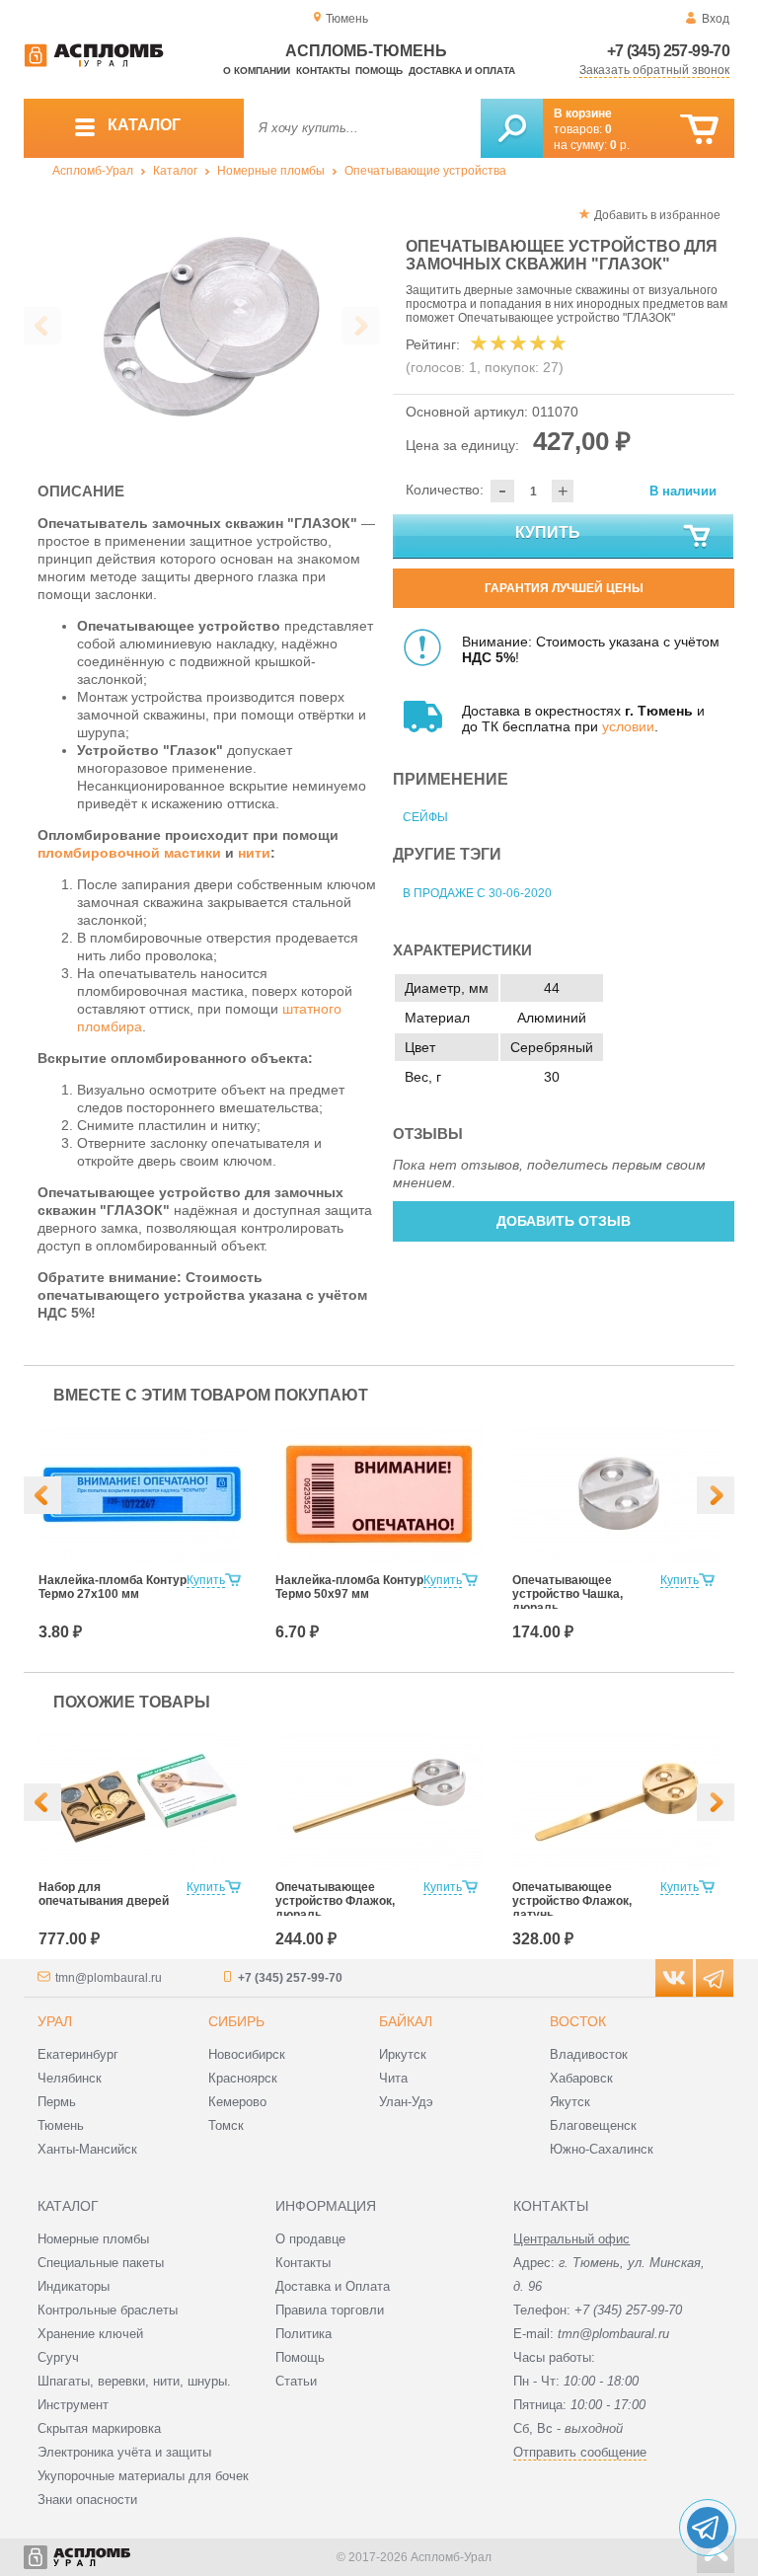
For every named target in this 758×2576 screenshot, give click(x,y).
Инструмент (73, 2405)
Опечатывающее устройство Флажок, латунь (572, 1901)
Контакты (323, 71)
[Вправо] (716, 1495)
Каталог (175, 171)
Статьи (296, 2381)
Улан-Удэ (406, 2102)
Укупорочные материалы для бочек (143, 2476)
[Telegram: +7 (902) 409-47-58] (708, 2528)
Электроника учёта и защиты (124, 2452)
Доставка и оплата (462, 71)
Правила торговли (330, 2310)
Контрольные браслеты (108, 2310)
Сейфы (425, 817)
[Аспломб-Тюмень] (94, 63)
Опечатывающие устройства (425, 171)
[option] (201, 327)
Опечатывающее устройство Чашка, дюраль (568, 1594)
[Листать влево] (42, 326)
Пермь (57, 2102)
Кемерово (237, 2102)
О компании (257, 71)
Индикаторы (74, 2286)
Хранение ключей (90, 2334)
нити (254, 853)
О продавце (310, 2239)
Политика (303, 2334)
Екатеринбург (78, 2054)
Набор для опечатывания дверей (104, 1894)
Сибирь (236, 2021)
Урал (55, 2021)
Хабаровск (581, 2078)
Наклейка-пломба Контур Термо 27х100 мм (113, 1587)
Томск (226, 2125)
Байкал (406, 2021)
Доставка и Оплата (333, 2286)
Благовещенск (593, 2125)
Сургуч (58, 2357)
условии (628, 726)
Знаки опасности (87, 2500)
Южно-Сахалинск (602, 2149)
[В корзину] (699, 130)
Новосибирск (247, 2054)
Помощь (379, 71)
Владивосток (589, 2054)
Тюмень (61, 2125)
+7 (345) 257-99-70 (668, 51)
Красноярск (243, 2078)
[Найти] (512, 128)
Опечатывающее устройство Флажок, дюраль (335, 1901)
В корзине (583, 114)
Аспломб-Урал (93, 171)
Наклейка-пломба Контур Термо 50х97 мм (349, 1587)
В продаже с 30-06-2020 (477, 893)
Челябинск (70, 2078)
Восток (578, 2021)
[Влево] (42, 1495)
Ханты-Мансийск (87, 2149)
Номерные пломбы (271, 171)
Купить (548, 532)
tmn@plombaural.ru (109, 1978)
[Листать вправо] (360, 326)
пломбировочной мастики (129, 853)
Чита (393, 2078)
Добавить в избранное (657, 215)
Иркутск (403, 2054)
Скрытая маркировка (99, 2428)
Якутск (570, 2102)
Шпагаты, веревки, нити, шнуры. (134, 2381)
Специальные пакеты (101, 2263)
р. (620, 145)
